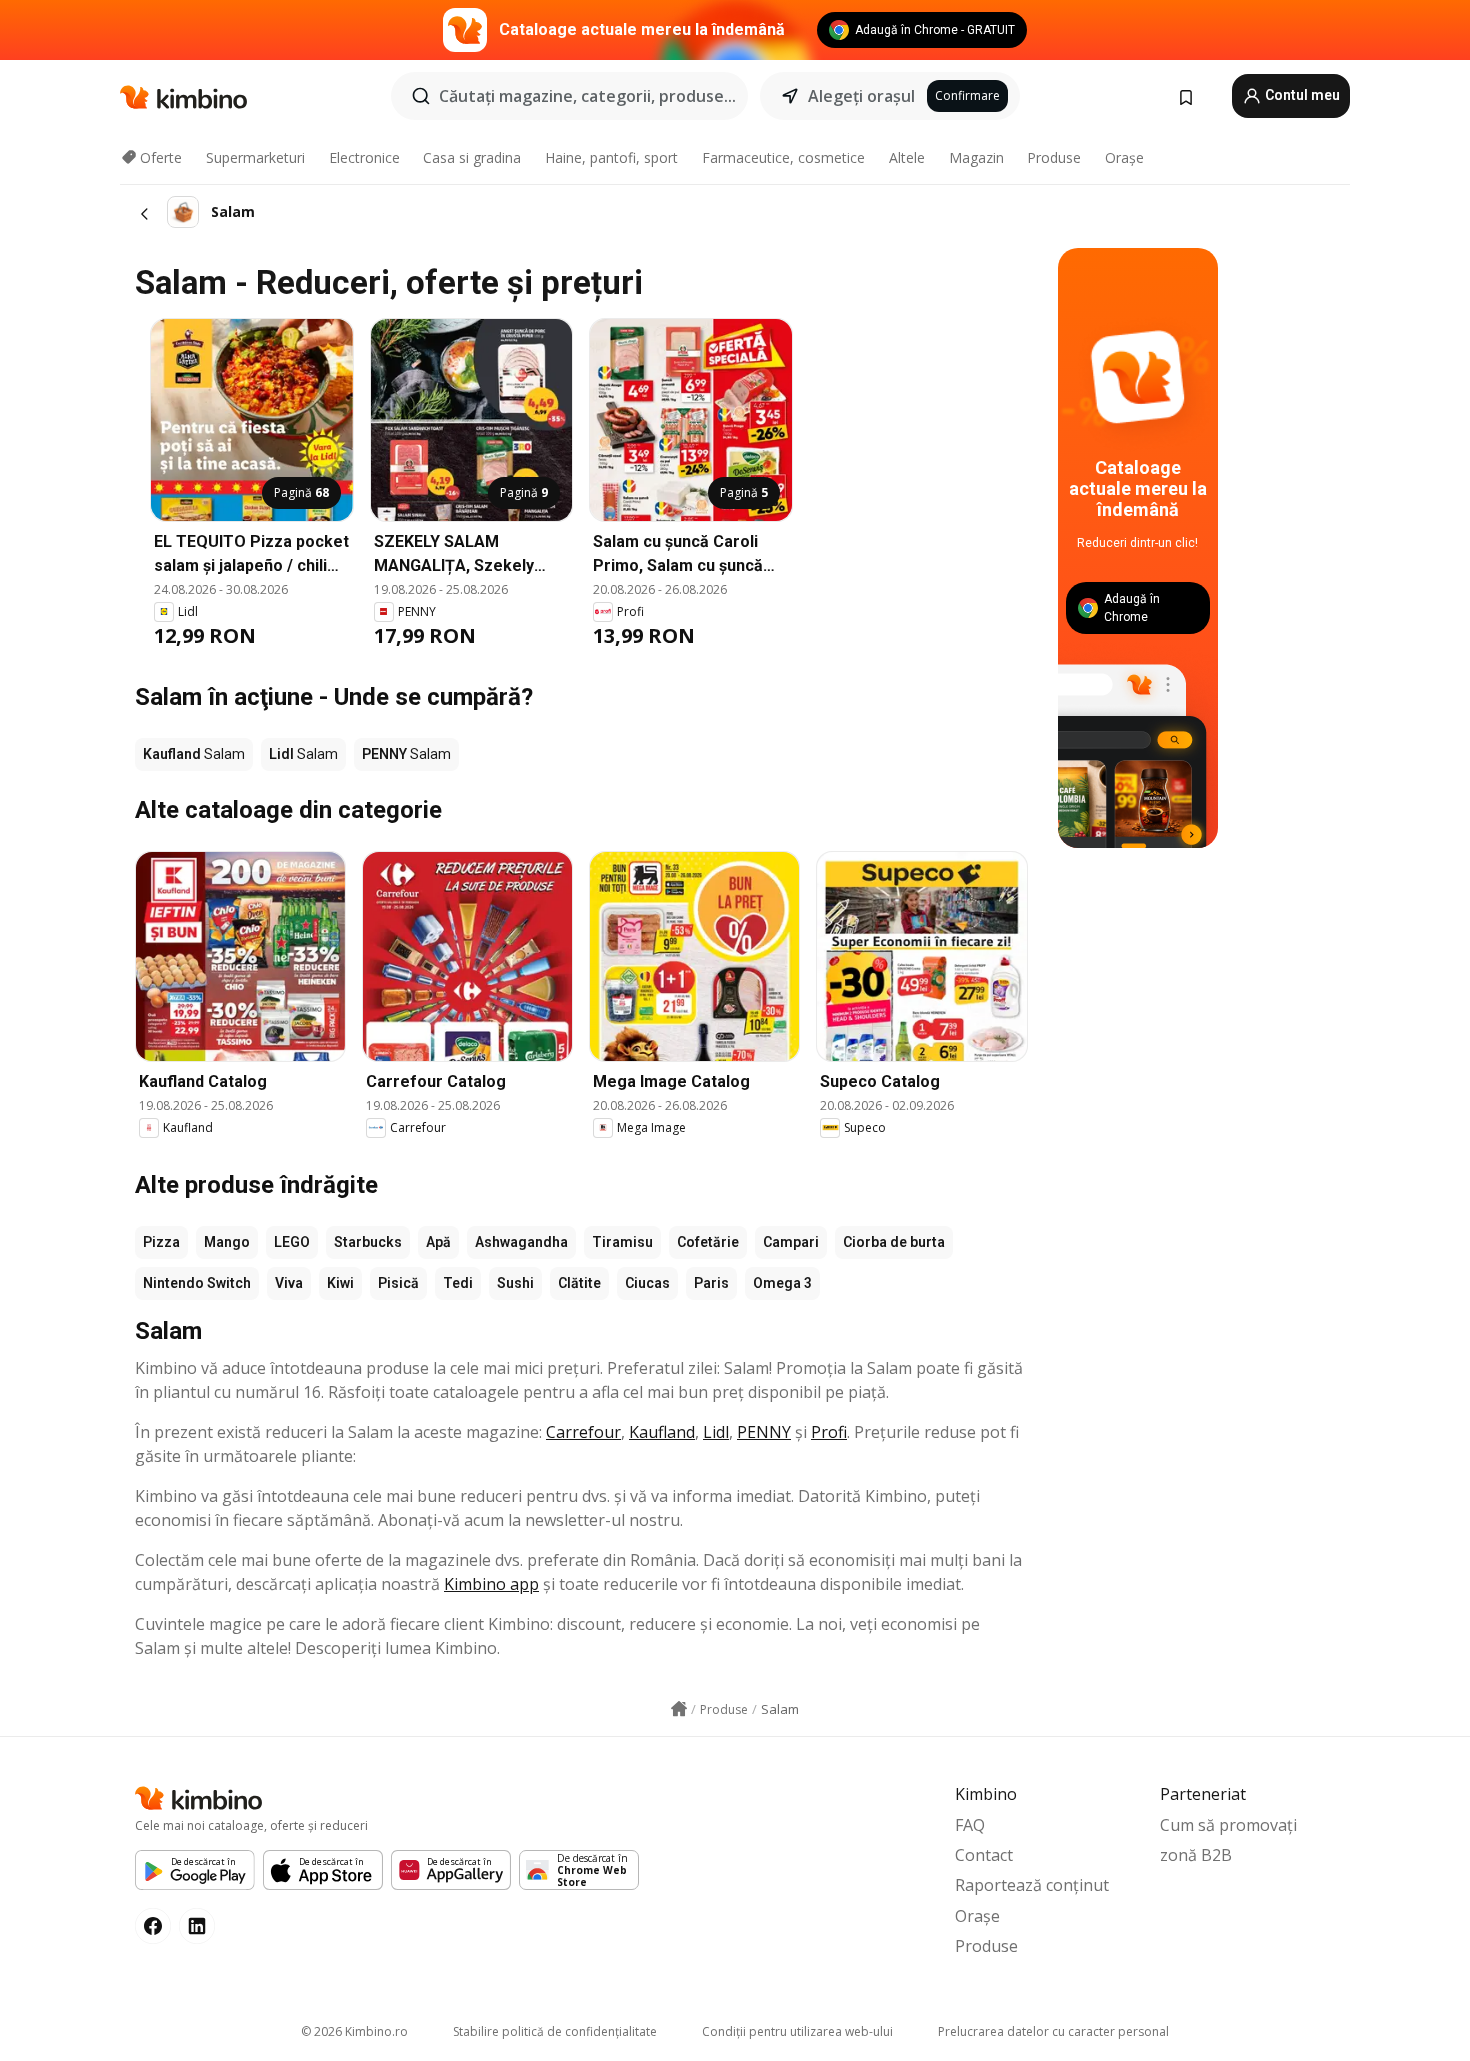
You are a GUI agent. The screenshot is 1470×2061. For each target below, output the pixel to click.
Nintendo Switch (197, 1283)
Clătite (579, 1283)
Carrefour (583, 1432)
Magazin (976, 157)
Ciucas (647, 1283)
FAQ (970, 1825)
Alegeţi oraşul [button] (861, 96)
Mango (227, 1242)
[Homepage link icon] (679, 1709)
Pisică (398, 1283)
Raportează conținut (1032, 1885)
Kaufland (662, 1432)
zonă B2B (1196, 1855)
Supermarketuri (255, 157)
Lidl (716, 1432)
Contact (984, 1855)
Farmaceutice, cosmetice (783, 157)
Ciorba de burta (894, 1242)
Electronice (364, 157)
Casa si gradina (472, 157)
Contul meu (1301, 95)
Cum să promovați (1228, 1825)
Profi (829, 1432)
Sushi (515, 1283)
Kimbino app (491, 1584)
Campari (791, 1242)
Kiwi (340, 1283)
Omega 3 (782, 1283)
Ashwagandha (521, 1242)
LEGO (292, 1242)
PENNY (764, 1432)
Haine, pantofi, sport (611, 157)
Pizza (161, 1242)
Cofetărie (708, 1242)
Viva (289, 1283)
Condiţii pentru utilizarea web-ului (797, 2031)
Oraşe (1124, 157)
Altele (907, 157)
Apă (438, 1242)
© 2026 (354, 2031)
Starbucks (368, 1242)
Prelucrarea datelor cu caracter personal (1053, 2031)
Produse (1054, 157)
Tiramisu (622, 1242)
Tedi (458, 1283)
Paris (711, 1283)
